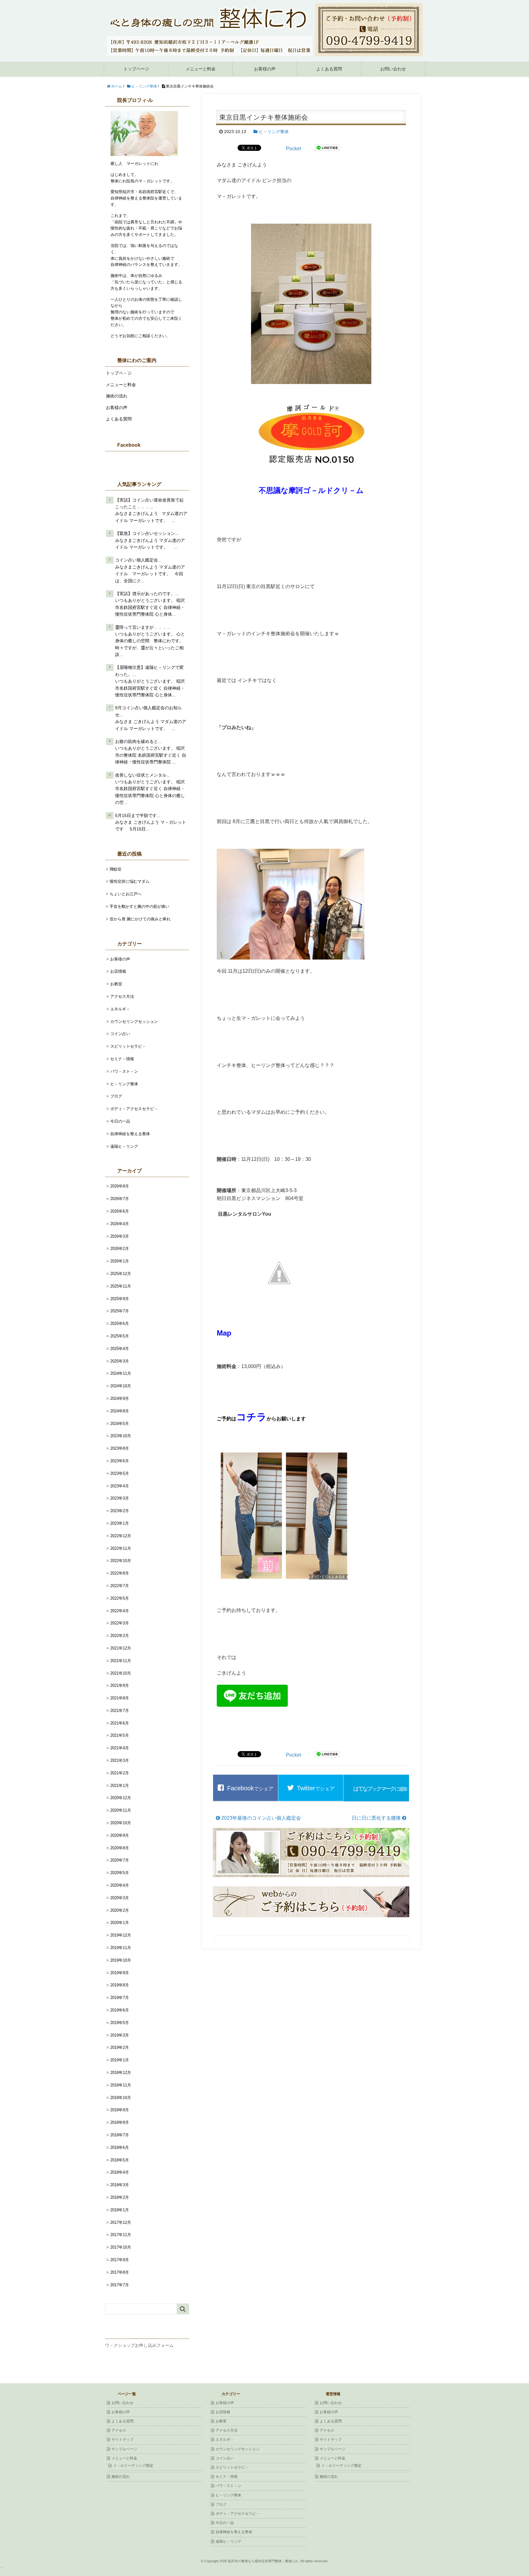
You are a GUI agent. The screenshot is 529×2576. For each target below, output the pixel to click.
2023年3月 (120, 1498)
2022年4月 (120, 1611)
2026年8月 (120, 1186)
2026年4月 (120, 1224)
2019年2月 (120, 2047)
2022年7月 (120, 1586)
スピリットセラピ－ (128, 1046)
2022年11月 (121, 1548)
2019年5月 (120, 2023)
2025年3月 (120, 1361)
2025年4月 (120, 1349)
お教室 (116, 984)
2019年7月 (120, 1998)
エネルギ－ (120, 1009)
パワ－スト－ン (124, 1071)
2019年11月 (121, 1948)
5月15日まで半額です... (138, 815)
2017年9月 (120, 2260)
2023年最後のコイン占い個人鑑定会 (261, 1818)
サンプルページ (124, 2449)
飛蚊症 (116, 869)
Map (224, 1333)
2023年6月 (120, 1461)
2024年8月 (120, 1411)
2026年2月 (120, 1249)
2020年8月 (120, 1848)
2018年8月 (120, 2122)
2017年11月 (121, 2235)
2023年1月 (120, 1523)
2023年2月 (120, 1511)
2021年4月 (120, 1748)
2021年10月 (121, 1673)
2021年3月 (120, 1760)
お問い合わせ (393, 69)
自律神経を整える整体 (130, 1134)
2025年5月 (120, 1336)
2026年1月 (120, 1261)
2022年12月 (121, 1536)
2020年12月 (121, 1798)
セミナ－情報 (122, 1059)
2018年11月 (121, 2085)
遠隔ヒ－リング (124, 1146)
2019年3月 (120, 2035)
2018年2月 (120, 2197)
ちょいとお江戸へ (126, 894)
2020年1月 (120, 1923)
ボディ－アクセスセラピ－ (134, 1109)
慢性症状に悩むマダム (130, 881)
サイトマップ (122, 2440)
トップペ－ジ (119, 373)
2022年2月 (120, 1636)
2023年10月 (121, 1436)
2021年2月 (120, 1773)
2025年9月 (120, 1299)
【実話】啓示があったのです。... (147, 594)
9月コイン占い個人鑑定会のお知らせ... (148, 711)
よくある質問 (329, 69)
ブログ (116, 1096)
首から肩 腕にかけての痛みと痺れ (140, 919)
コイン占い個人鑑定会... (138, 560)
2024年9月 (120, 1398)
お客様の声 (265, 69)
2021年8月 (120, 1698)
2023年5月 (120, 1473)
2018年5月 (120, 2160)
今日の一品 (120, 1121)
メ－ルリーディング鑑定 (133, 2466)
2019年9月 (120, 1973)
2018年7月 (120, 2135)
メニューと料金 (201, 69)
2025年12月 (121, 1274)
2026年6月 (120, 1211)
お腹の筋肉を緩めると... (138, 741)
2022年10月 (121, 1561)
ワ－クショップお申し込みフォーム (139, 2345)
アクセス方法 (122, 996)
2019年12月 (121, 1935)
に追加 (380, 1789)
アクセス (119, 2430)
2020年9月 (120, 1835)
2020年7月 (120, 1860)
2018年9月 (120, 2110)
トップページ (136, 69)
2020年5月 (120, 1873)
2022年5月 (120, 1598)
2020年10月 (121, 1823)
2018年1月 (120, 2210)
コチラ (251, 1417)
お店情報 (118, 971)
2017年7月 (120, 2285)
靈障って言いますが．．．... (143, 627)
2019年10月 (121, 1960)
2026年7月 (120, 1199)
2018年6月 (120, 2147)
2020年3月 (120, 1898)
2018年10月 (121, 2098)
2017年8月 (120, 2272)
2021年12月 (121, 1648)
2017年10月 (121, 2247)
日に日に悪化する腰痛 (377, 1818)
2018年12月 (121, 2073)
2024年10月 (121, 1386)
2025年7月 (120, 1311)
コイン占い (120, 1034)
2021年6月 (120, 1723)
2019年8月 (120, 1985)
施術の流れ (117, 396)
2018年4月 (120, 2172)
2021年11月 (121, 1661)
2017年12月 (121, 2222)
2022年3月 (120, 1623)
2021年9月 (120, 1685)
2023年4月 (120, 1486)
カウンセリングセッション (134, 1021)
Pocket (293, 149)
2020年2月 (120, 1910)
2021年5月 (120, 1735)
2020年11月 (121, 1810)
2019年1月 (120, 2060)
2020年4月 (120, 1885)
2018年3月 (120, 2185)
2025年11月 (121, 1286)
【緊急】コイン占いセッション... (147, 533)
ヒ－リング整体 (274, 132)
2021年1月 (120, 1786)
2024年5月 (120, 1424)
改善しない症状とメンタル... (143, 775)
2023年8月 (120, 1448)
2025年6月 (120, 1323)
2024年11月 (121, 1373)
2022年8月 (120, 1573)
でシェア (250, 1788)
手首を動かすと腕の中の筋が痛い (140, 906)
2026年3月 (120, 1236)
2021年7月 (120, 1711)
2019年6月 (120, 2010)
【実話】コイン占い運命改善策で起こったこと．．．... (149, 503)
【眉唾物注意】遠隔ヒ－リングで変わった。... (149, 671)
